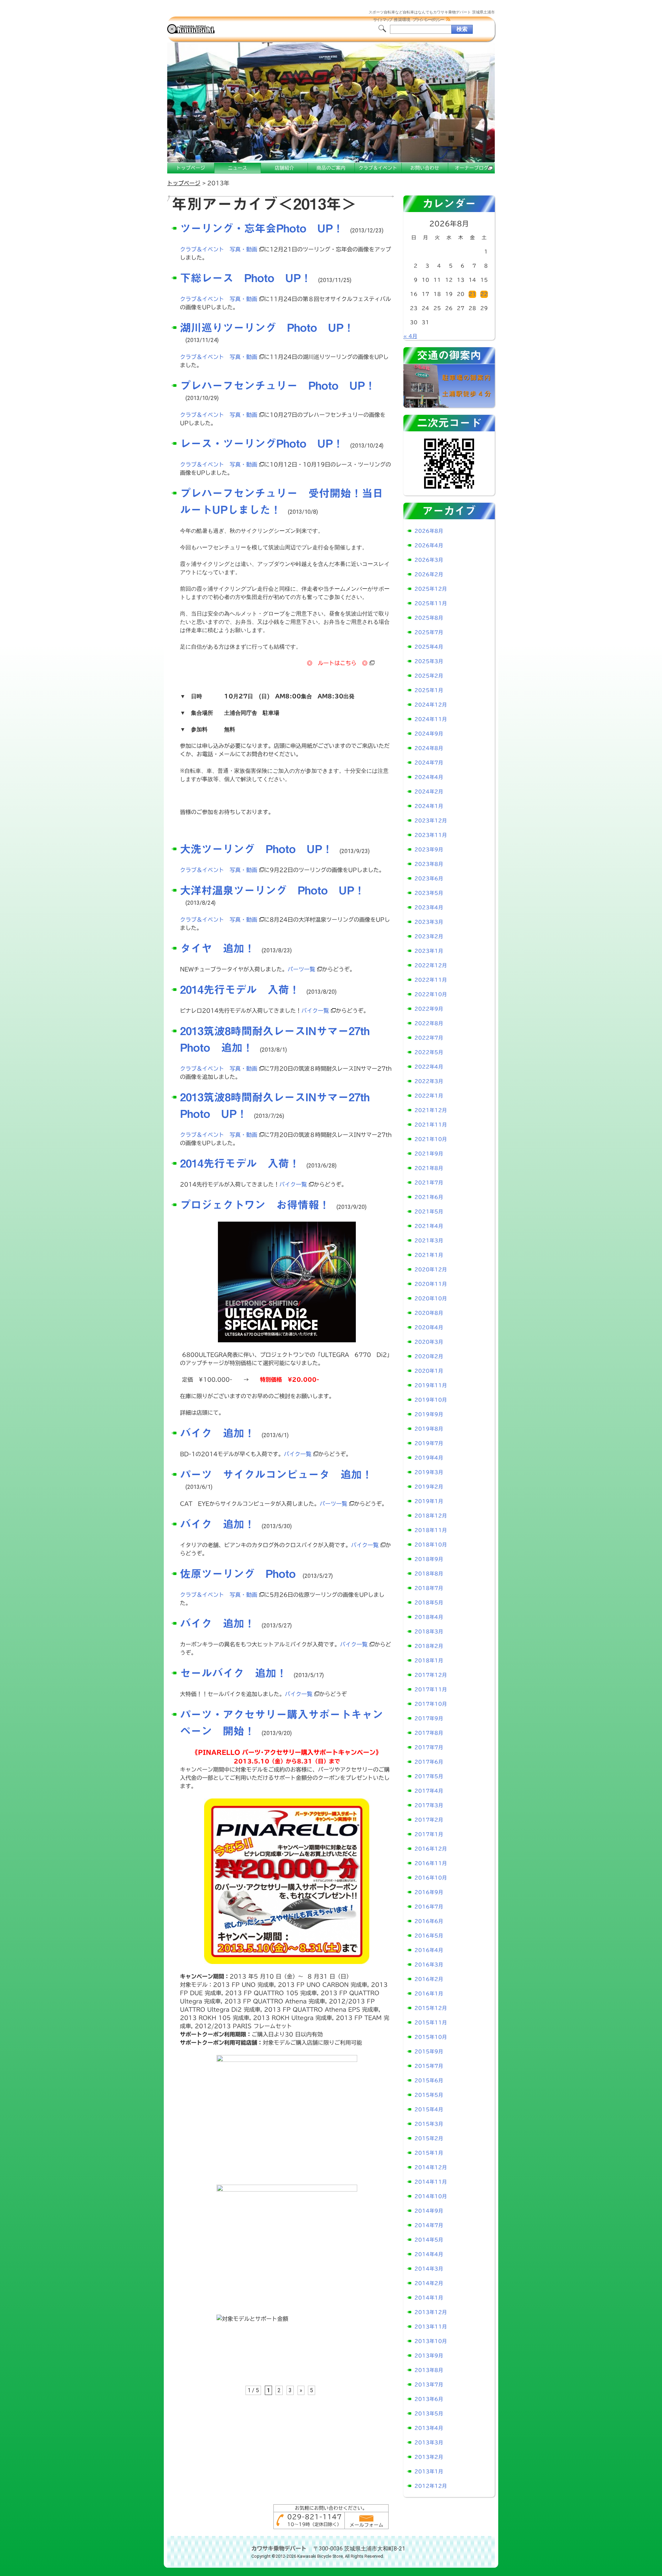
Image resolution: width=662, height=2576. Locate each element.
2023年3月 (429, 922)
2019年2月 (429, 1487)
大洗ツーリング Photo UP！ (256, 849)
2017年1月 (429, 1834)
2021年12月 (431, 1110)
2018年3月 (429, 1632)
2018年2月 (429, 1646)
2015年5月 (429, 2095)
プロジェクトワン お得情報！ (255, 1205)
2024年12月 (431, 705)
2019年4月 (429, 1458)
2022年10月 (431, 994)
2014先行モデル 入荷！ (240, 990)
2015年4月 (429, 2109)
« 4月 (410, 336)
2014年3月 (429, 2269)
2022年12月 (431, 965)
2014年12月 (431, 2167)
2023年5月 (429, 893)
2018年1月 (429, 1661)
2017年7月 (429, 1747)
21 (472, 294)
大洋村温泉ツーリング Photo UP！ (272, 890)
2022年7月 (429, 1038)
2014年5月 (429, 2240)
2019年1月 (429, 1501)
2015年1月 (429, 2153)
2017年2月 (429, 1820)
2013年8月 (429, 2370)
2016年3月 (429, 1965)
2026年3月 (429, 560)
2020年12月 (431, 1270)
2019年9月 (429, 1414)
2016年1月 (429, 1994)
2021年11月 (431, 1125)
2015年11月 (431, 2023)
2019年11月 (431, 1385)
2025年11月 (431, 603)
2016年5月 (429, 1936)
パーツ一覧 (301, 969)
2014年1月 (429, 2298)
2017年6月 (429, 1762)
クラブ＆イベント (378, 168)
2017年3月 (429, 1805)
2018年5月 (429, 1603)
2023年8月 (429, 864)
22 (484, 294)
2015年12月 (431, 2008)
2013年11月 (431, 2327)
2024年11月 (431, 719)
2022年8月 (429, 1023)
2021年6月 (429, 1197)
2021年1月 (429, 1255)
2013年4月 (429, 2428)
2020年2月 (429, 1356)
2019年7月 (429, 1443)
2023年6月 (429, 879)
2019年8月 (429, 1429)
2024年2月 (429, 792)
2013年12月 (431, 2312)
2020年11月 (431, 1284)
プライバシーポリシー (428, 20)
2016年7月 (429, 1907)
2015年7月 (429, 2066)
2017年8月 (429, 1733)
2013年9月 (429, 2356)
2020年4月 (429, 1327)
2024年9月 (429, 734)
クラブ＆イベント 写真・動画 (219, 249)
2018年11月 (431, 1530)
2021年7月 (429, 1183)
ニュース (238, 168)
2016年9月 (429, 1892)
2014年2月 (429, 2283)
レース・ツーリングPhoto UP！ (262, 443)
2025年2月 (429, 676)
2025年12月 (431, 589)
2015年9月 (429, 2052)
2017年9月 (429, 1718)
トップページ (191, 168)
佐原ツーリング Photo (238, 1574)
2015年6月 (429, 2081)
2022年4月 (429, 1067)
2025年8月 (429, 618)
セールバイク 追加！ (233, 1673)
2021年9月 (429, 1154)
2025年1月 (429, 690)
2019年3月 (429, 1472)
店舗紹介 (284, 168)
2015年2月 (429, 2138)
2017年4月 (429, 1791)
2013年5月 (429, 2414)
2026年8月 (429, 531)
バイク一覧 (315, 1011)
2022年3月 (429, 1081)
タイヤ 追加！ (217, 948)
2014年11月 (431, 2182)
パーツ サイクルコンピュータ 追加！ (276, 1474)
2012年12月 (431, 2486)
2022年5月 (429, 1052)
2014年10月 (431, 2196)
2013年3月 (429, 2443)
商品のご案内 (331, 168)
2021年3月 (429, 1241)
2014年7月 (429, 2225)
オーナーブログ (472, 168)
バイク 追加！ (217, 1433)
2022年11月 (431, 980)
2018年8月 (429, 1574)
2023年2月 (429, 936)
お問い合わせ (425, 168)
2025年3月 (429, 661)
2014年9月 (429, 2211)
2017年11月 (431, 1690)
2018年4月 (429, 1617)
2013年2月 (429, 2457)
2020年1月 (429, 1371)
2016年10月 (431, 1878)
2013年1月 (429, 2472)
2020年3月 (429, 1342)
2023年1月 (429, 951)
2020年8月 (429, 1313)
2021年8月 (429, 1168)
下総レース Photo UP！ (246, 278)
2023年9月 (429, 850)
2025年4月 (429, 647)
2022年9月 (429, 1009)
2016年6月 (429, 1921)
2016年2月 (429, 1979)
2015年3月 (429, 2124)
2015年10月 (431, 2037)
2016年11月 (431, 1863)
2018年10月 (431, 1545)
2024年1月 (429, 806)
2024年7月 (429, 763)
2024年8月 (429, 748)
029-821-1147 (314, 2517)
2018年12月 (431, 1516)
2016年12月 (431, 1849)
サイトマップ (382, 20)
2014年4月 (429, 2254)
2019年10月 (431, 1400)
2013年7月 (429, 2385)
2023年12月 (431, 821)
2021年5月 (429, 1212)
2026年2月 (429, 574)
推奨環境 (402, 20)
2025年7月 (429, 632)
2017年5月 (429, 1776)
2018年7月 (429, 1588)
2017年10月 (431, 1704)
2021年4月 (429, 1226)
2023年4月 (429, 908)
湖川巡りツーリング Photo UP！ (267, 328)
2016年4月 (429, 1950)
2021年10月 (431, 1139)
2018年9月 (429, 1559)
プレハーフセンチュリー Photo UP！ (278, 385)
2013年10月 (431, 2341)
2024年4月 (429, 777)
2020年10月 (431, 1299)
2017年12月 (431, 1675)
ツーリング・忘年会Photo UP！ (262, 228)
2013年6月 (429, 2399)
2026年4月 (429, 545)
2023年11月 (431, 835)
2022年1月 (429, 1096)
